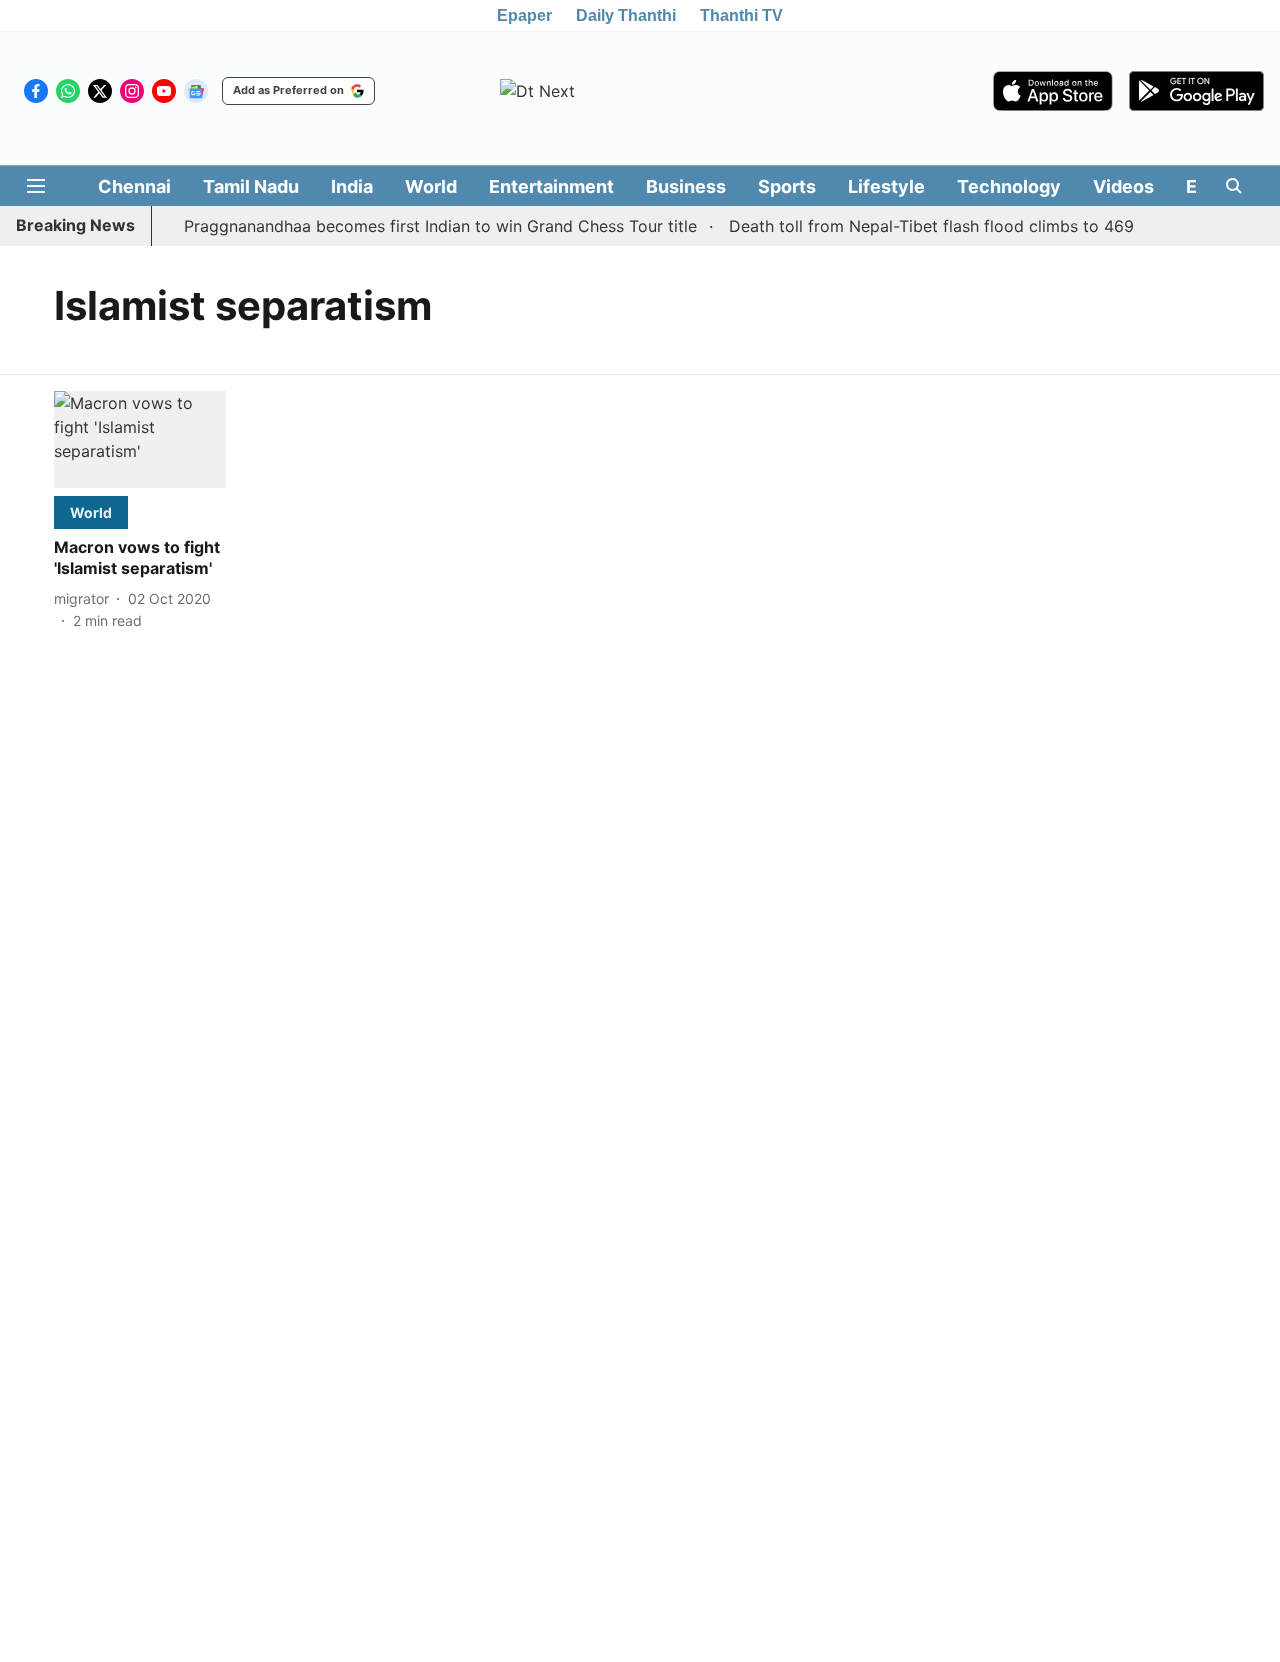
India (352, 186)
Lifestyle (886, 186)
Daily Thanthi (626, 15)
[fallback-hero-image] (140, 439)
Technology (1009, 186)
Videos (1123, 186)
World (431, 186)
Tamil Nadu (251, 186)
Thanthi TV (741, 15)
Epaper (524, 15)
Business (686, 186)
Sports (787, 186)
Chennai (134, 186)
